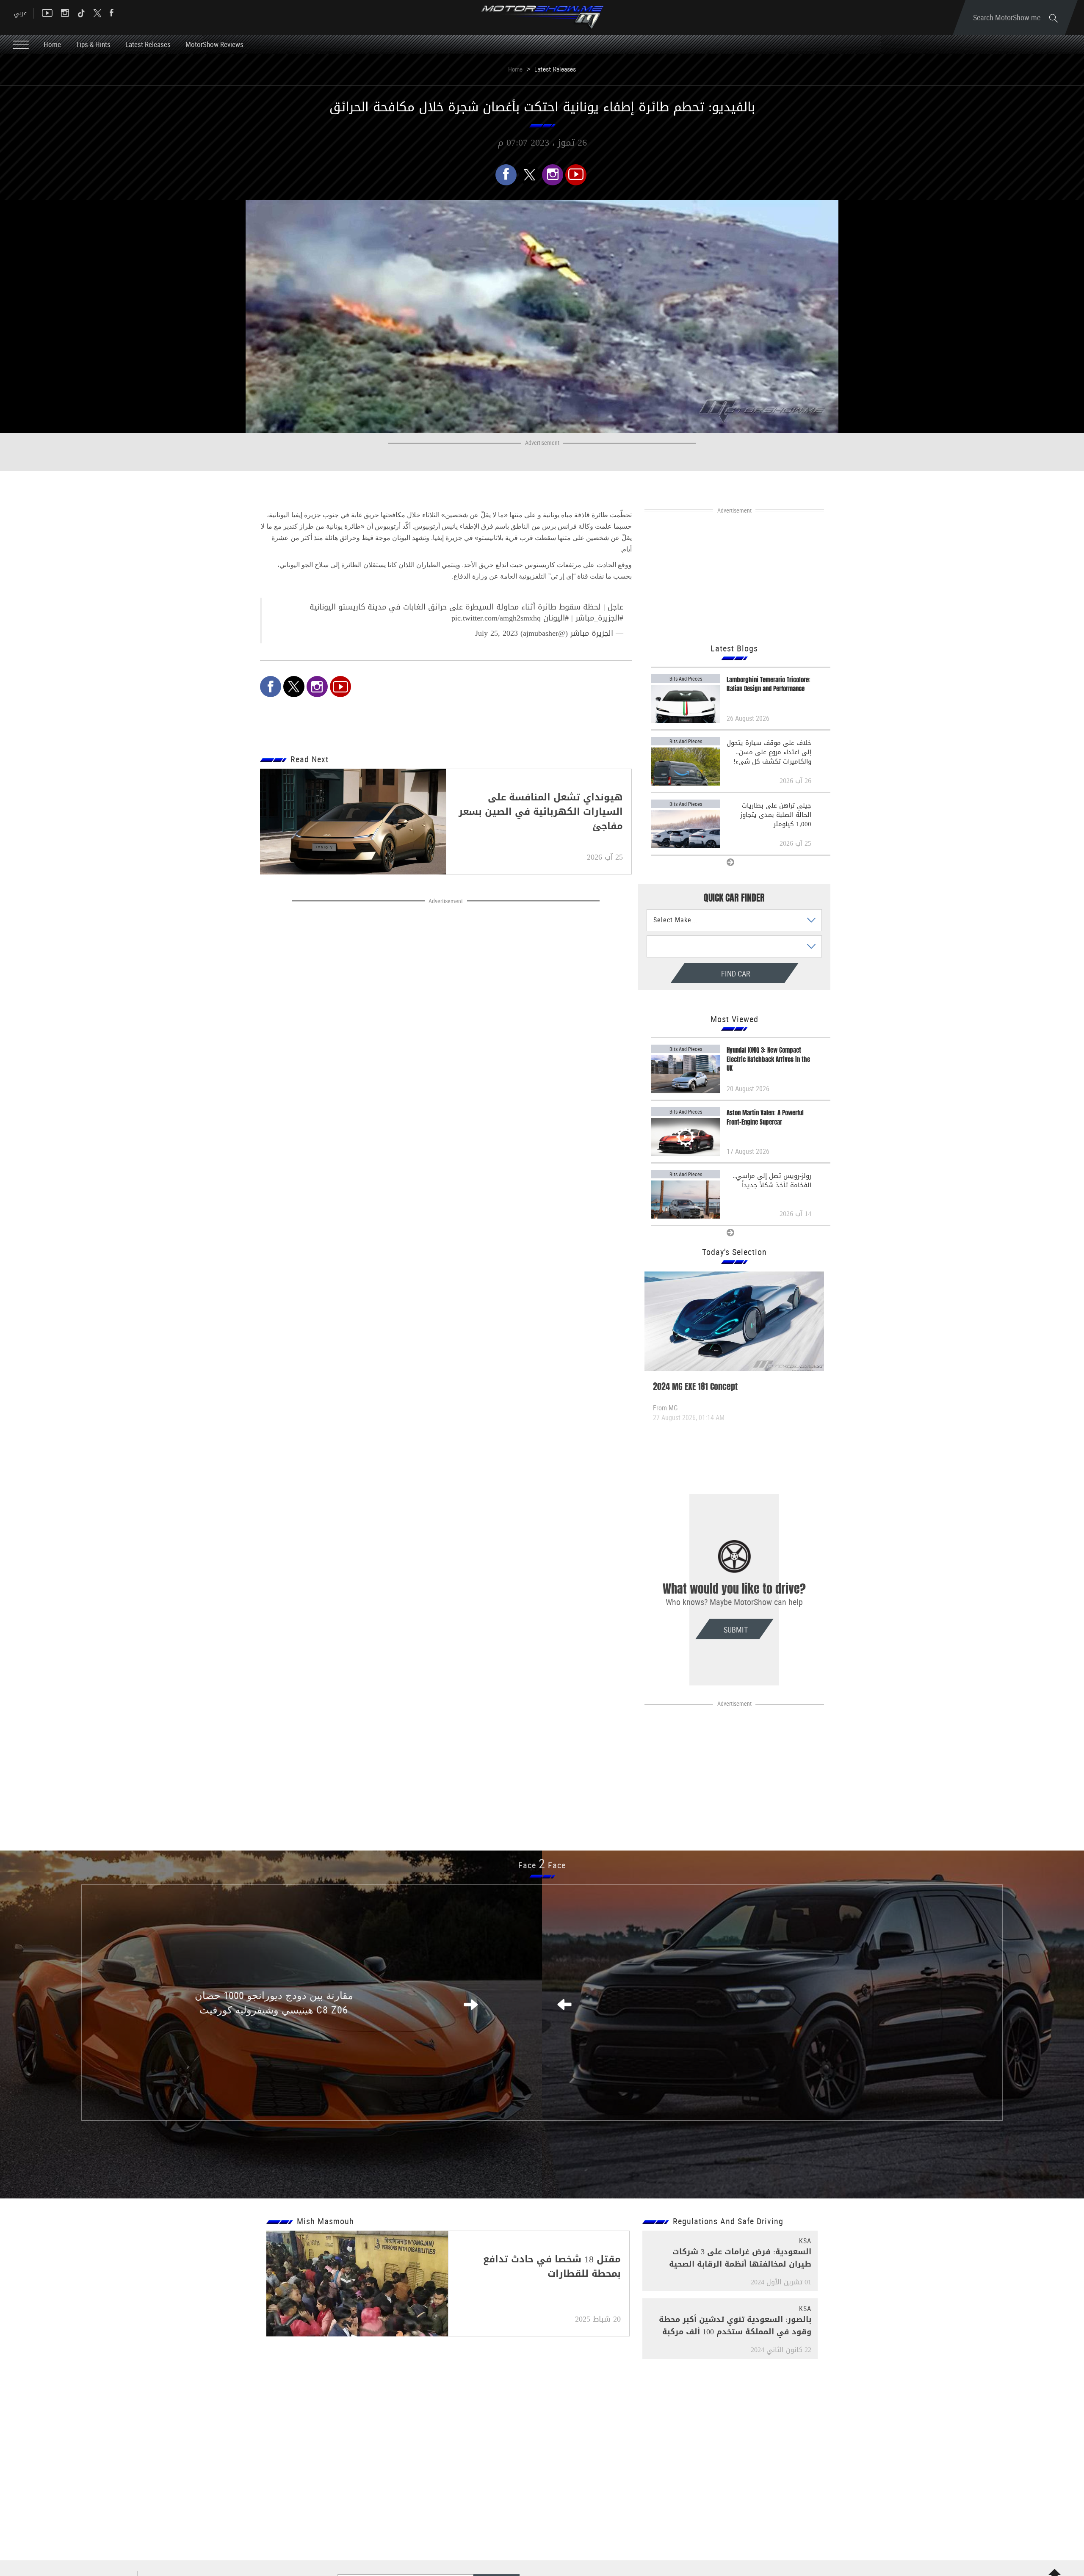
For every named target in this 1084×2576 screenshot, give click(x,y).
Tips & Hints (93, 44)
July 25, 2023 (496, 633)
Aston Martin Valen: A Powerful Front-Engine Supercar (765, 1117)
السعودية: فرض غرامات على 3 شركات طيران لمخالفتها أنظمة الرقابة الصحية (740, 2258)
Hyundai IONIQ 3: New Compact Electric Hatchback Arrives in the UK (768, 1059)
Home (52, 44)
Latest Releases (148, 44)
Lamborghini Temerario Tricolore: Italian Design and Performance (769, 684)
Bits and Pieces (686, 678)
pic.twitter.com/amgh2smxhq (496, 618)
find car (700, 974)
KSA (805, 2241)
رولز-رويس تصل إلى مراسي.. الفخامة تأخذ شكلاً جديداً (772, 1180)
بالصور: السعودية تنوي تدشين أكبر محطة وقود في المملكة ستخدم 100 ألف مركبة (735, 2326)
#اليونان (556, 618)
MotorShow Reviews (214, 44)
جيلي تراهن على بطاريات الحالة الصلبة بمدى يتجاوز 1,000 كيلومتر (776, 815)
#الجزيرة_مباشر (599, 618)
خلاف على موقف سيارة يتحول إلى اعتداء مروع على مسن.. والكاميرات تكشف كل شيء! (769, 752)
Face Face (542, 1865)
